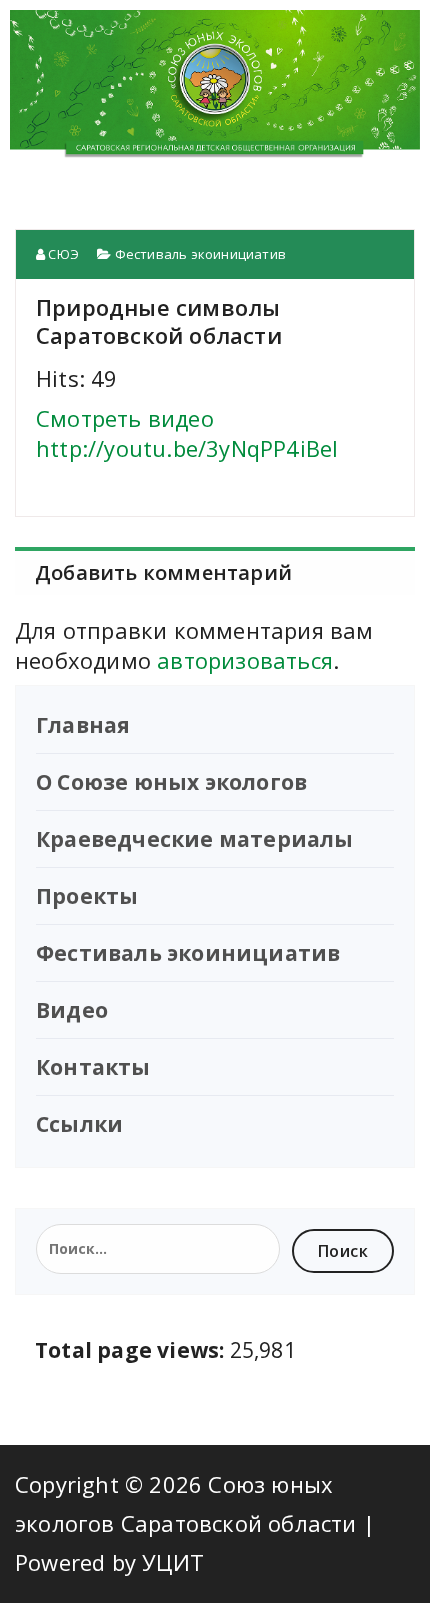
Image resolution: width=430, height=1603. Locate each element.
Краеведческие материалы (195, 839)
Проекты (87, 896)
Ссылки (79, 1124)
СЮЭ (62, 254)
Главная (83, 725)
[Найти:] (158, 1249)
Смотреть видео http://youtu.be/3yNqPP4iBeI (187, 433)
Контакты (93, 1067)
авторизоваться (245, 660)
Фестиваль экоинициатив (200, 254)
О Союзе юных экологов (171, 782)
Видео (72, 1010)
